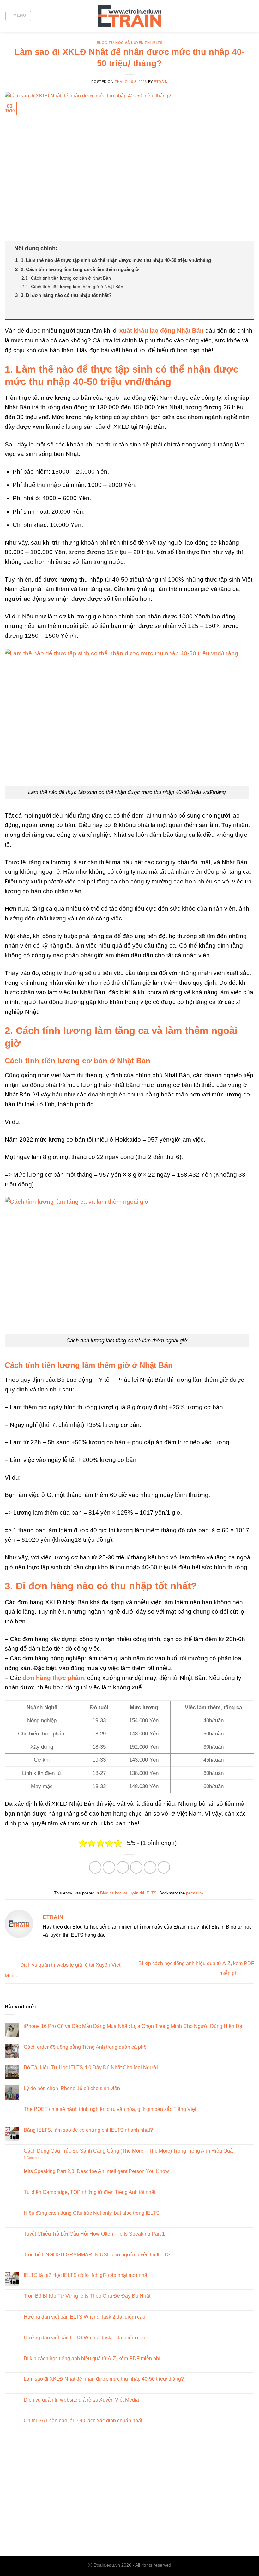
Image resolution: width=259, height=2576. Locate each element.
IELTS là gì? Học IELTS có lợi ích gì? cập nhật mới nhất (86, 2275)
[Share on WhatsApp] (95, 1867)
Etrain (161, 82)
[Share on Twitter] (123, 1867)
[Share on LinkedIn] (164, 1867)
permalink (195, 1893)
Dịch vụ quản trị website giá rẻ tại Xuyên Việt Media (81, 2400)
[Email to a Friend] (136, 1867)
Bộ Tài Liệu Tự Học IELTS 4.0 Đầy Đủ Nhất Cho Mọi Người (91, 2068)
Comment (33, 2158)
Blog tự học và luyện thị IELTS (130, 43)
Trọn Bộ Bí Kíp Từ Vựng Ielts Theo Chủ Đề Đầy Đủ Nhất (87, 2296)
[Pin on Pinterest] (150, 1867)
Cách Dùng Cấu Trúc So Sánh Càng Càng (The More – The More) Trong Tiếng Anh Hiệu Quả (128, 2151)
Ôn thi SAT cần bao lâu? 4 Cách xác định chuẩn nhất (83, 2421)
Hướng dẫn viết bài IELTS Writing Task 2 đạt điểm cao (84, 2317)
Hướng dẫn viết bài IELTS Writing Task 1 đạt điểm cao (84, 2338)
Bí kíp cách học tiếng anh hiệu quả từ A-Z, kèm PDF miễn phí (92, 2358)
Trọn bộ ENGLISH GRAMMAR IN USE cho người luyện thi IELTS (97, 2255)
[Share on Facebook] (109, 1867)
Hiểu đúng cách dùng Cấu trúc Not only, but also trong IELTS (92, 2213)
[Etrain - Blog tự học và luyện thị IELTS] (129, 16)
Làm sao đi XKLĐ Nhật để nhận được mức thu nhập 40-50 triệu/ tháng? (104, 2379)
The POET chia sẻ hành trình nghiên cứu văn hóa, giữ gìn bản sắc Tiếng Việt (110, 2109)
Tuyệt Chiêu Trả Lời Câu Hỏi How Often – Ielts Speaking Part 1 (94, 2234)
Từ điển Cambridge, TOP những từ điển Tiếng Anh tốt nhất (90, 2192)
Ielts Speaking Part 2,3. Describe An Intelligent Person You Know (96, 2171)
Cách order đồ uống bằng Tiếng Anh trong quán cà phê (85, 2047)
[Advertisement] (129, 2499)
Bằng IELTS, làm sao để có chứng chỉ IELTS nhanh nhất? (88, 2130)
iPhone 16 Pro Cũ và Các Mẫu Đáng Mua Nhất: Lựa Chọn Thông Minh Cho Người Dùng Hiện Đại (134, 2026)
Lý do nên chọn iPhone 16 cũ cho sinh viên (72, 2088)
